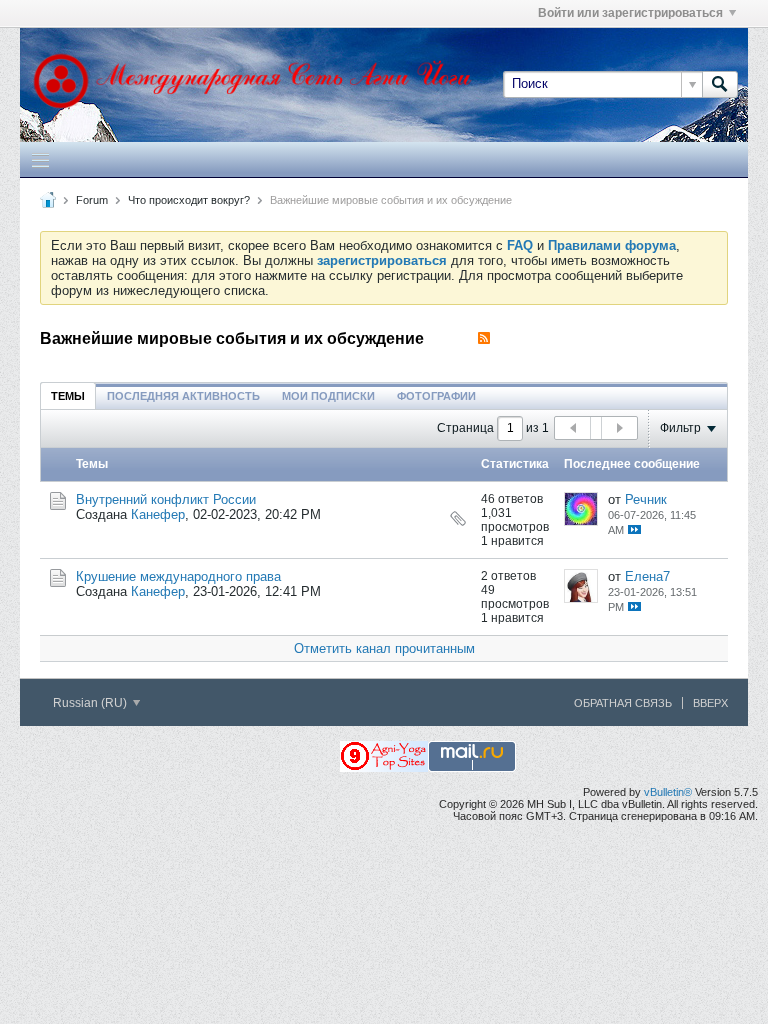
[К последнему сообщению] (634, 529)
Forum (92, 200)
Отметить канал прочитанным (384, 648)
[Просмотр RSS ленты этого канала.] (484, 338)
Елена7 (647, 576)
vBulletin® (668, 792)
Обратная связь (623, 703)
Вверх (710, 703)
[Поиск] (720, 84)
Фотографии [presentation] (436, 396)
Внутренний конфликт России (166, 499)
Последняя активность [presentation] (183, 396)
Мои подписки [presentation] (328, 396)
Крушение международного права (178, 576)
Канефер (158, 514)
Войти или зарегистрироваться (630, 13)
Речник (646, 499)
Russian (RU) (91, 703)
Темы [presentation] (68, 396)
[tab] (68, 395)
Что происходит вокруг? (189, 200)
